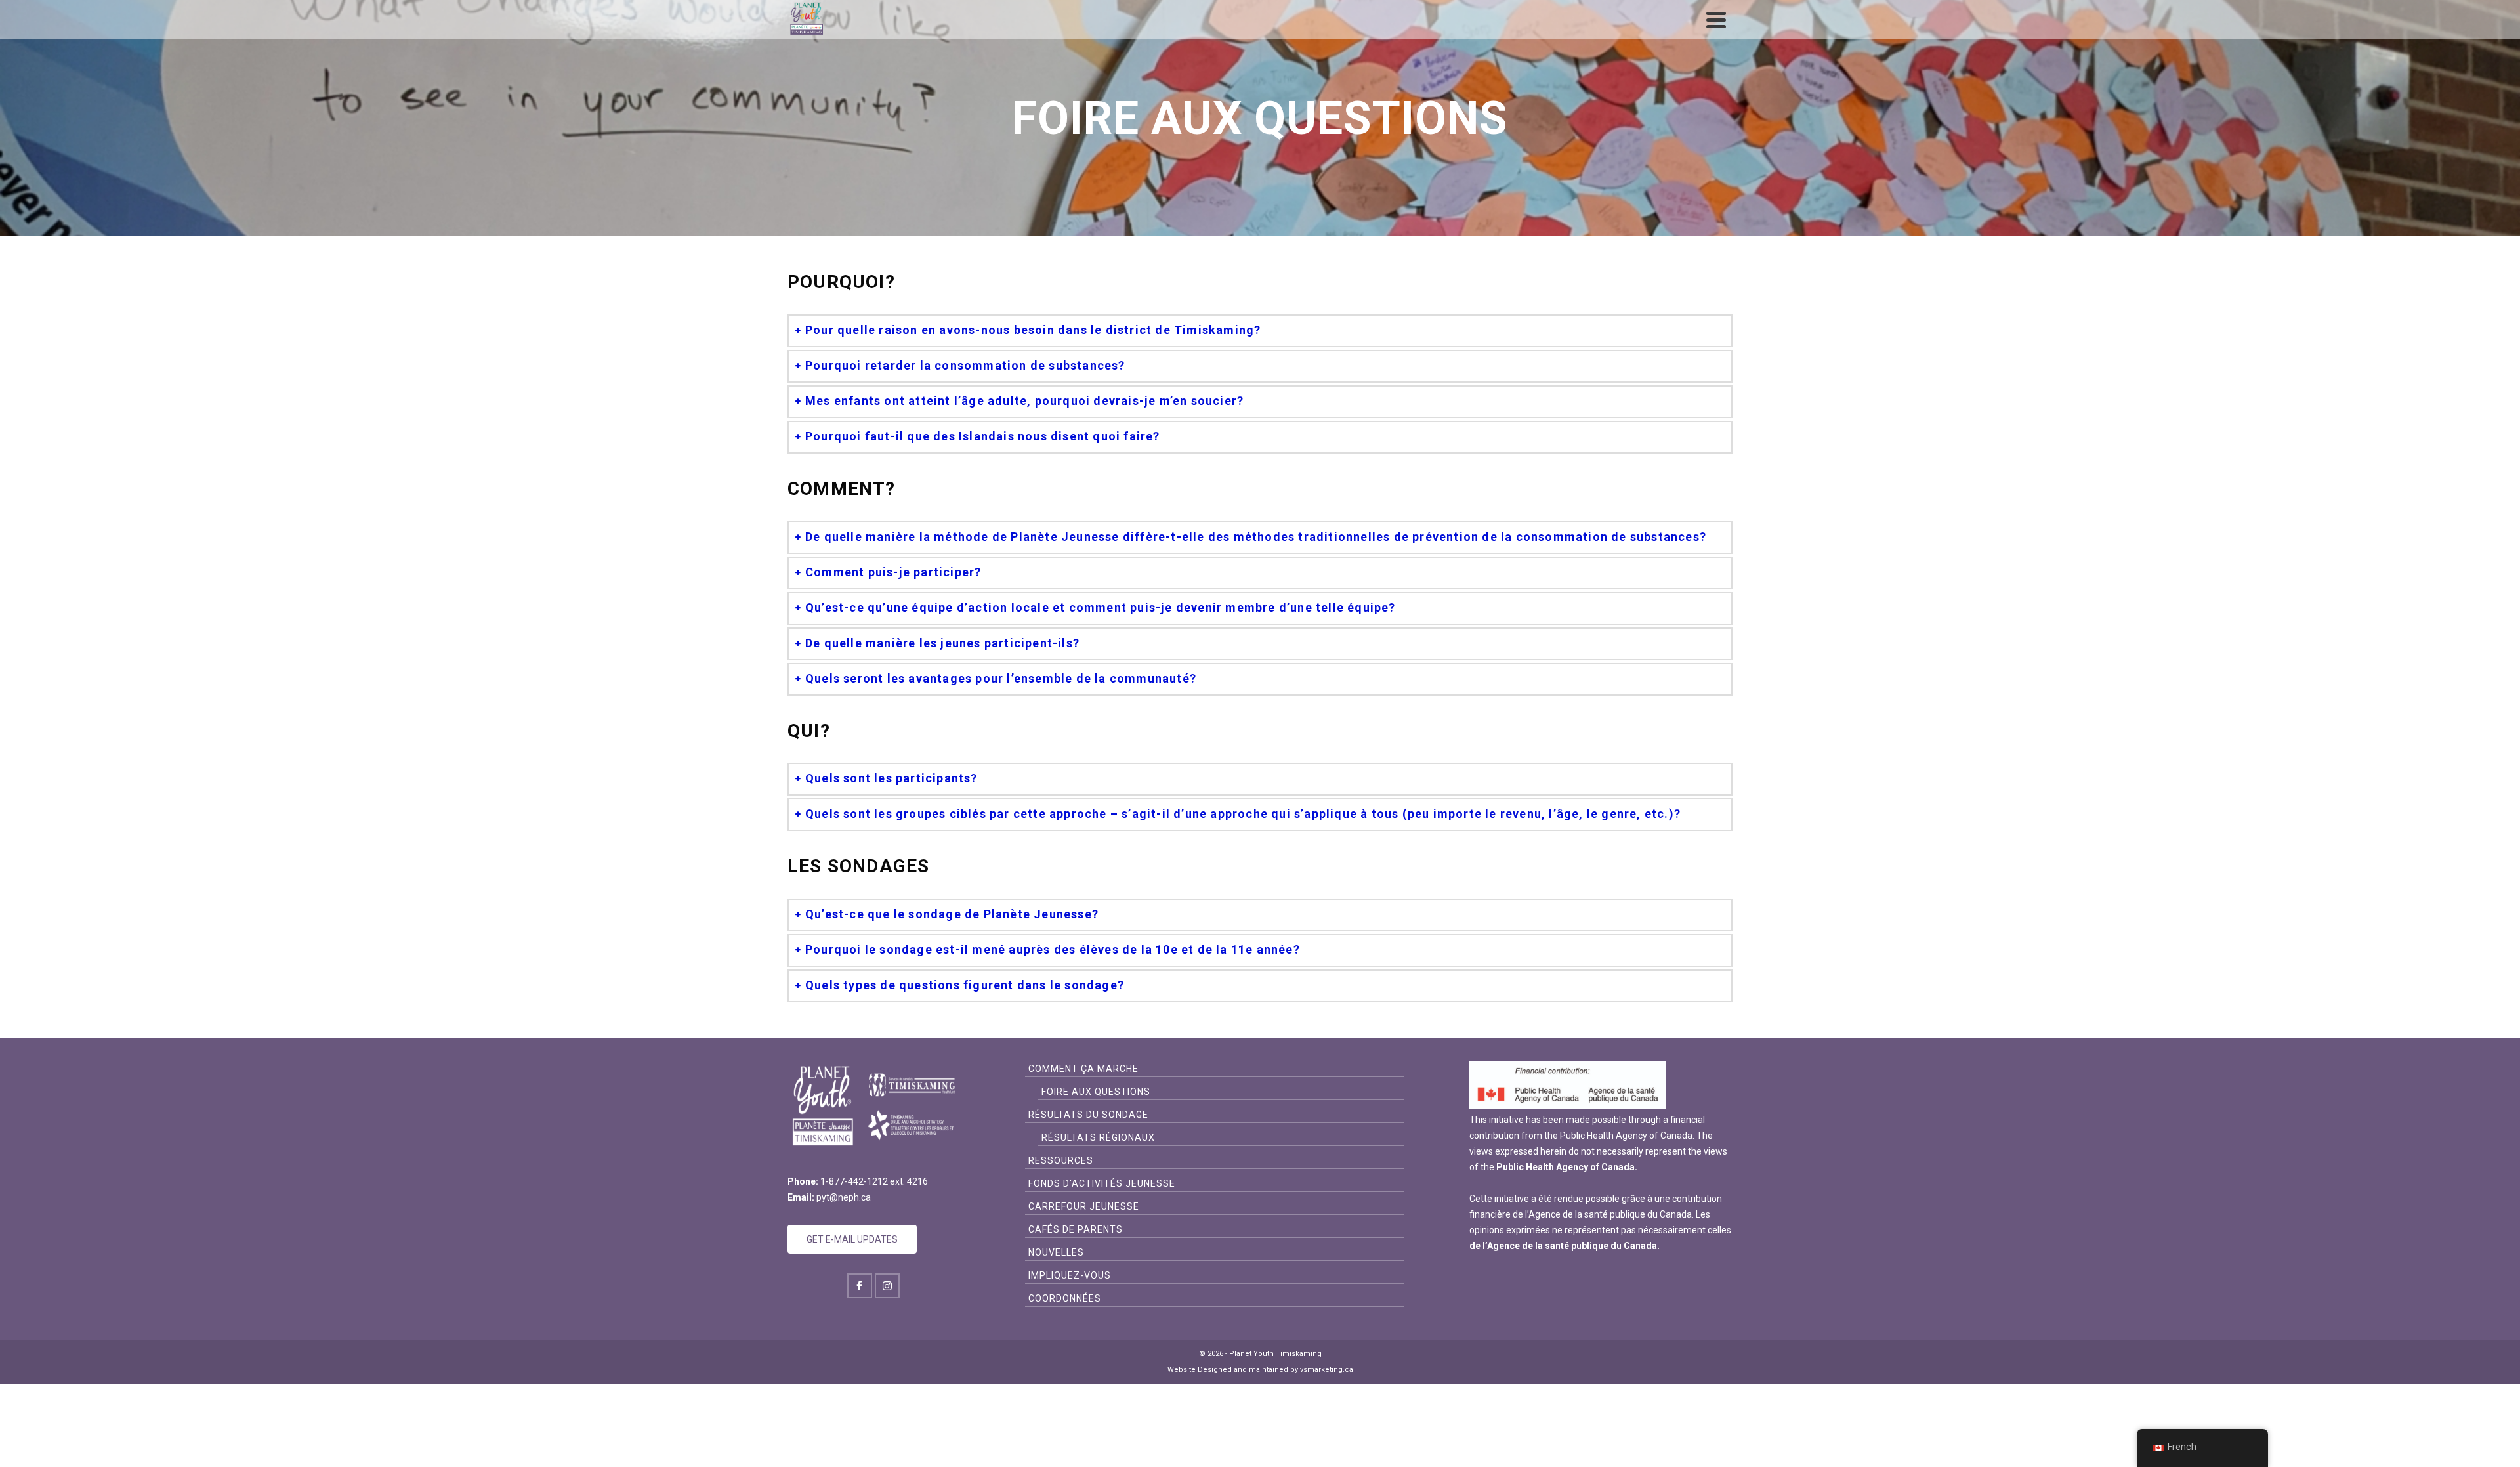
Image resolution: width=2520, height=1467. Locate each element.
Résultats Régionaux (1098, 1137)
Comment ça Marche (1083, 1069)
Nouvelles (1056, 1252)
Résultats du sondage (1088, 1115)
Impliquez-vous (1070, 1275)
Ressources (1061, 1160)
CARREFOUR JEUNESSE (1084, 1206)
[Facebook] (860, 1286)
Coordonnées (1065, 1298)
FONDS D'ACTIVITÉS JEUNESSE (1102, 1183)
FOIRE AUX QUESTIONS (1096, 1092)
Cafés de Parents (1076, 1229)
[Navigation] (1716, 20)
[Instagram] (887, 1286)
